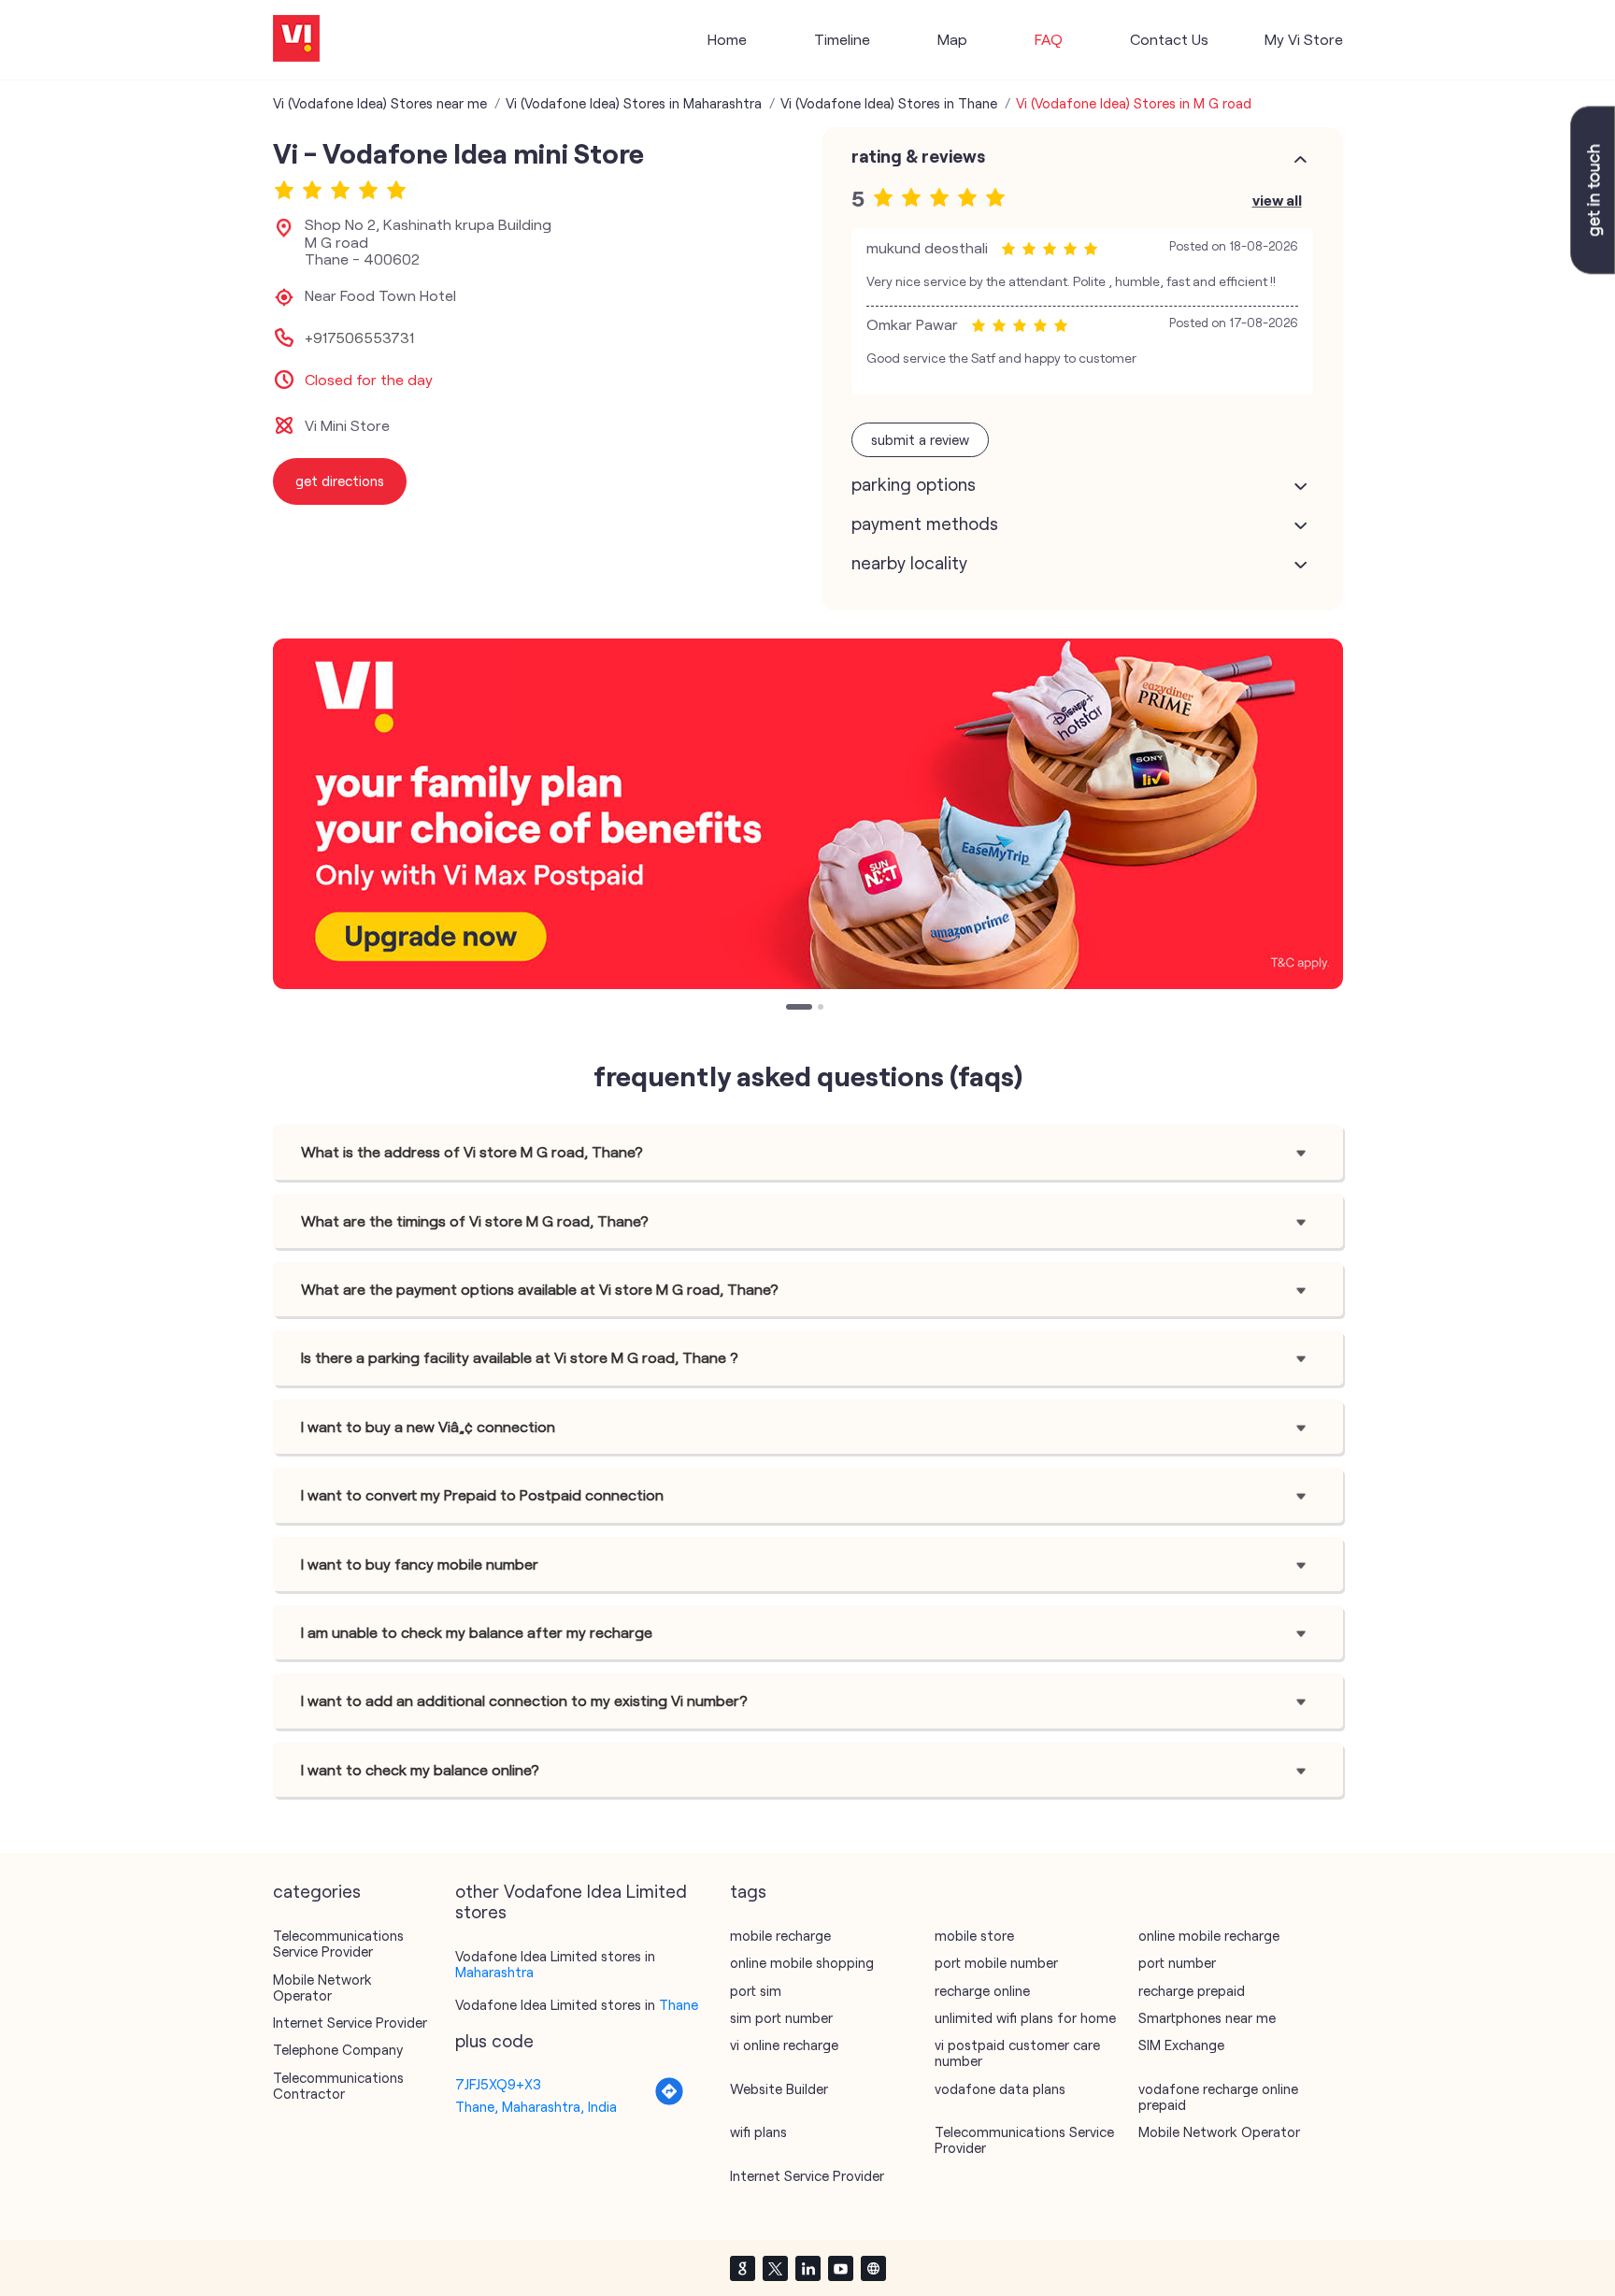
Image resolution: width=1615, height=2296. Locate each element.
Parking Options (914, 484)
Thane (679, 2004)
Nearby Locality (909, 563)
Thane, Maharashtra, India (536, 2106)
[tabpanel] (808, 814)
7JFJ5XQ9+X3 (498, 2084)
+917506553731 (359, 337)
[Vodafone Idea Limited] (296, 40)
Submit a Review (920, 439)
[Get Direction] (669, 2101)
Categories (317, 1891)
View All (1277, 200)
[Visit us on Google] (742, 2268)
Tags (748, 1891)
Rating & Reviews (918, 156)
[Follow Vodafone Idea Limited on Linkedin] (807, 2268)
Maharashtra (494, 1972)
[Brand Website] (873, 2268)
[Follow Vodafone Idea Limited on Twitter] (775, 2268)
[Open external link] (1593, 268)
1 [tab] (791, 1009)
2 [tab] (822, 1009)
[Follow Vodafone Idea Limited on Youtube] (840, 2268)
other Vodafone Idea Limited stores (571, 1901)
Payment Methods (925, 524)
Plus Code (494, 2041)
